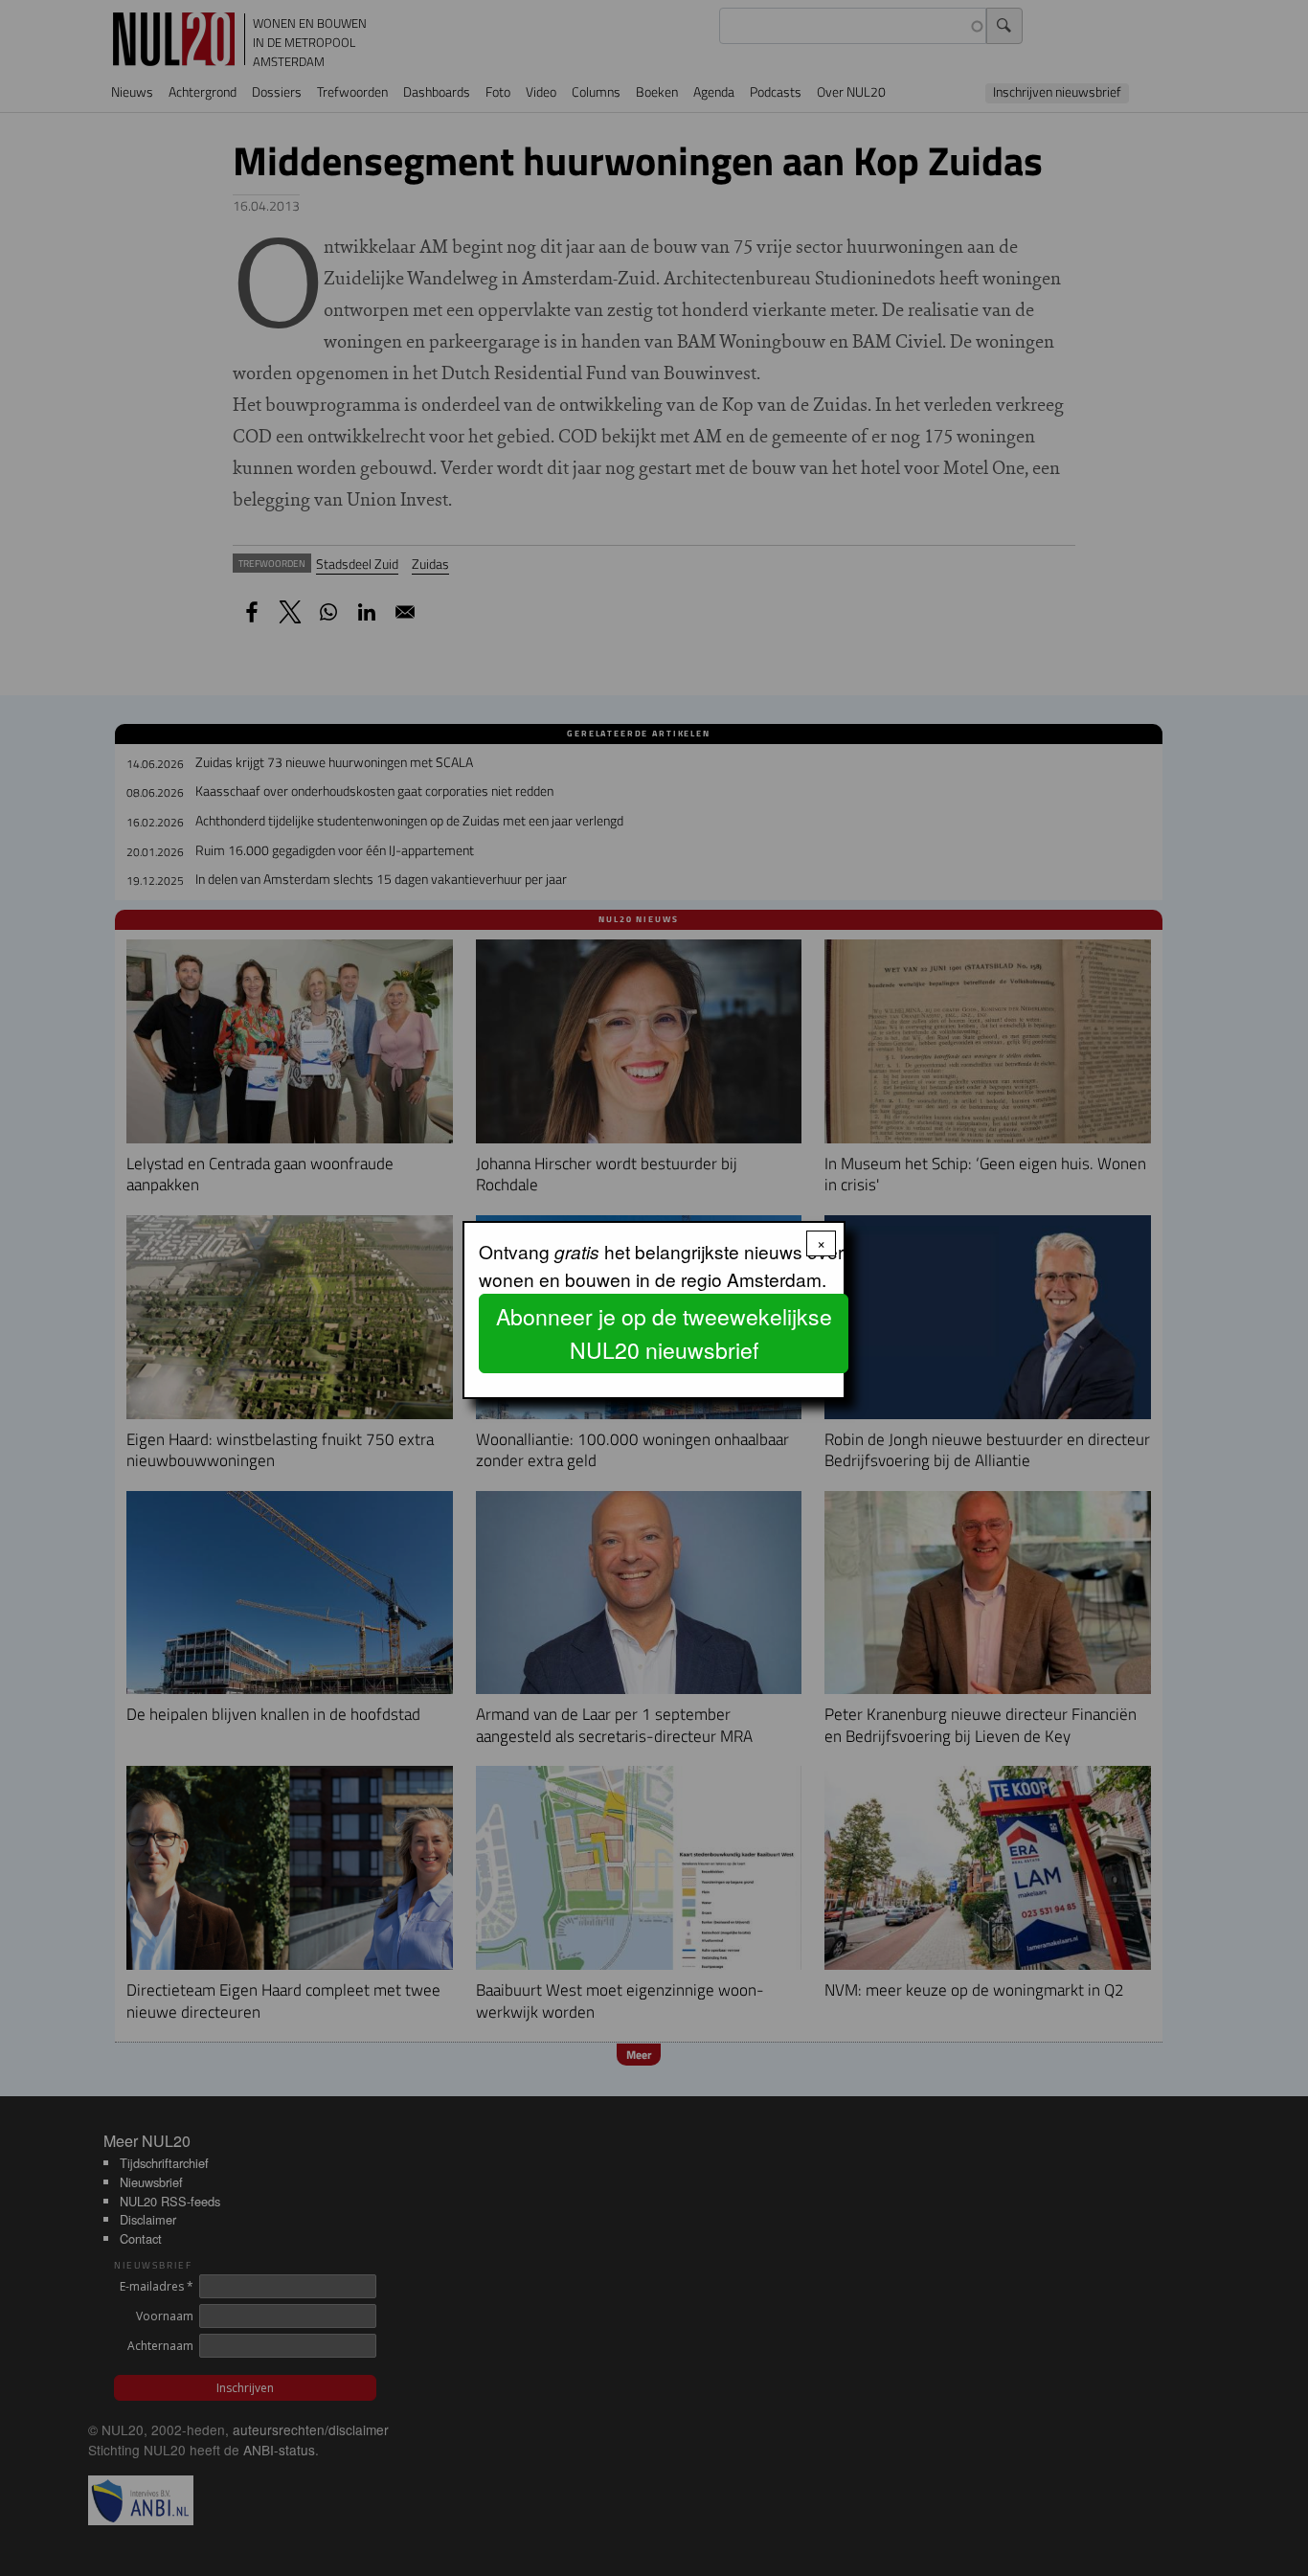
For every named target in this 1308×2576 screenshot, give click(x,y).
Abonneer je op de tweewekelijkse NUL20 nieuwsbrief (664, 1333)
